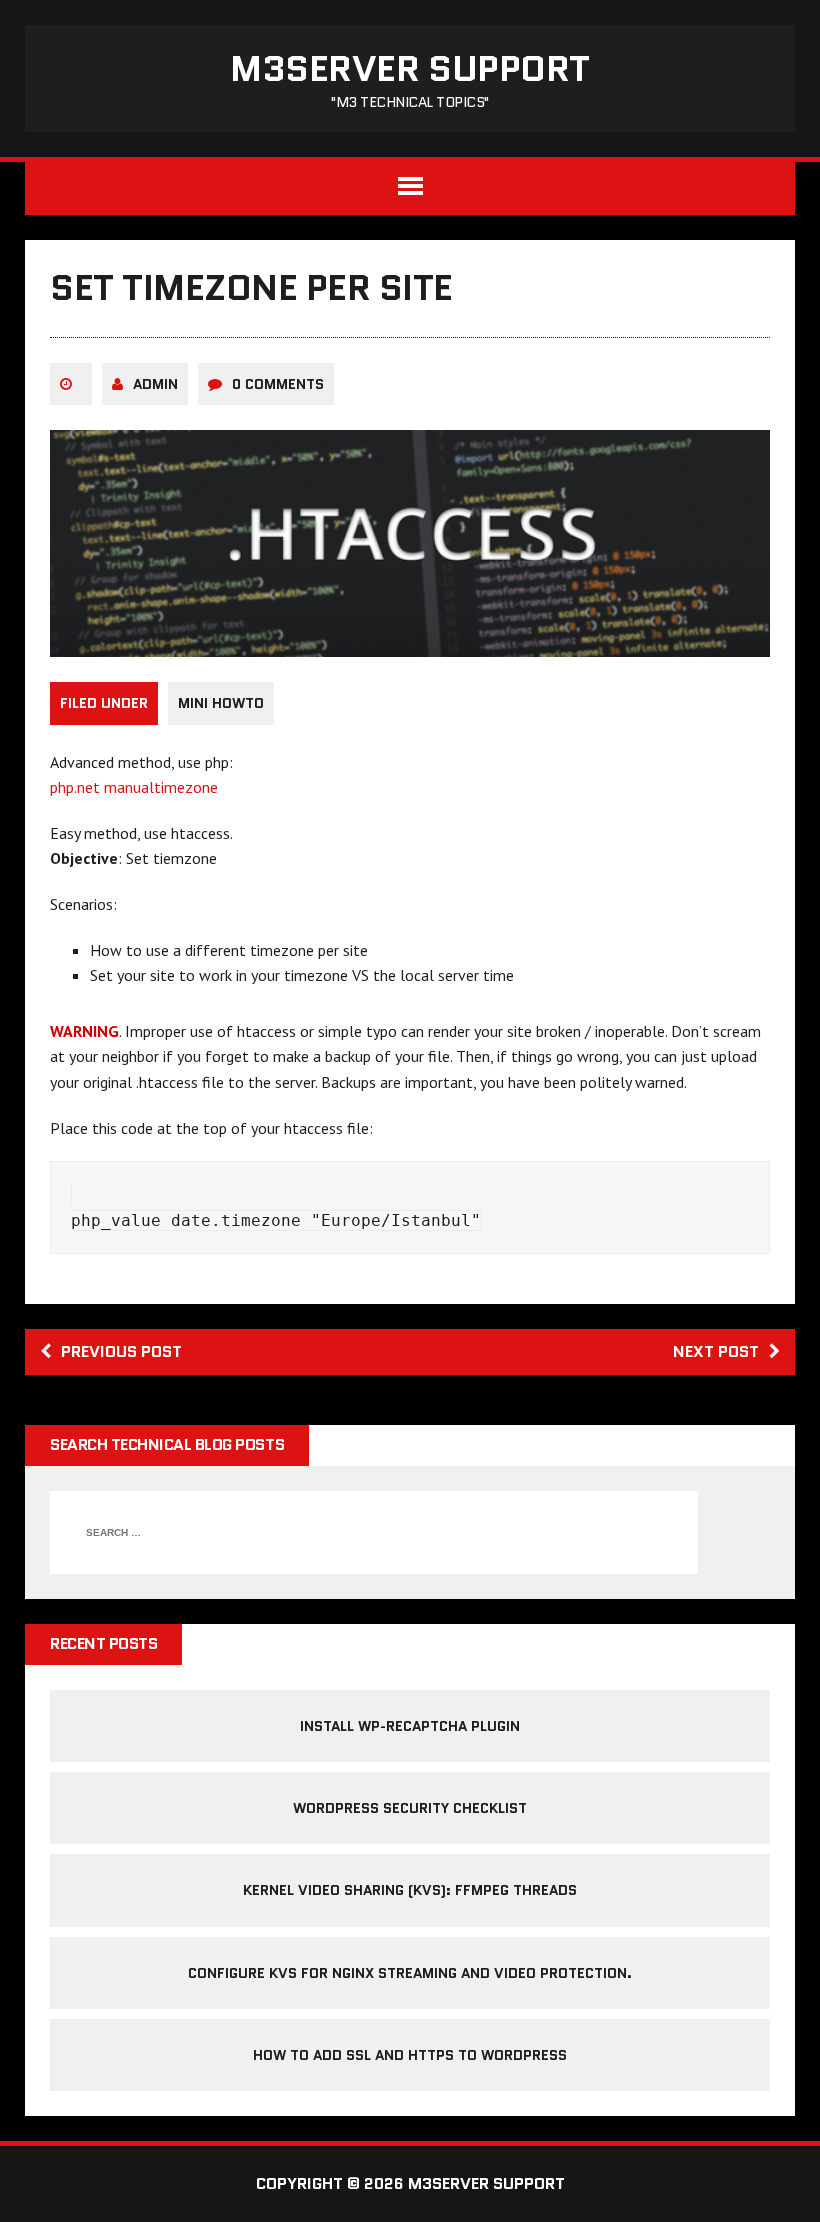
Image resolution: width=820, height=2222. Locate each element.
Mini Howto (221, 703)
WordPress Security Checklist (410, 1808)
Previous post (121, 1351)
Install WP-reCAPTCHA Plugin (410, 1726)
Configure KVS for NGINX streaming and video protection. (410, 1973)
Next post (716, 1351)
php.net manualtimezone (134, 787)
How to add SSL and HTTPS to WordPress (410, 2055)
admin (155, 384)
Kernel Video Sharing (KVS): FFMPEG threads (410, 1890)
